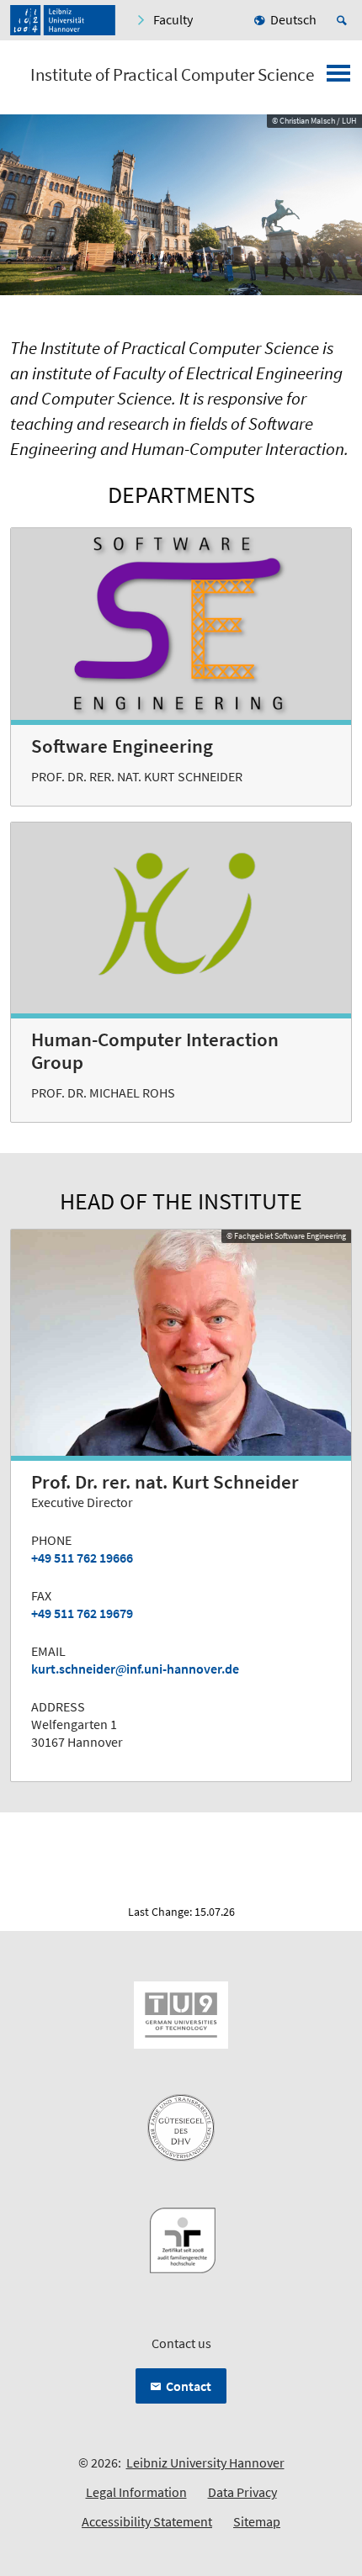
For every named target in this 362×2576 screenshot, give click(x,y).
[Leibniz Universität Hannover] (63, 20)
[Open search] (344, 20)
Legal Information (136, 2492)
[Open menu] (338, 78)
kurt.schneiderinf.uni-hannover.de (135, 1669)
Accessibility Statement (147, 2521)
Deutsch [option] (293, 19)
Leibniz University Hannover (205, 2462)
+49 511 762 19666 (82, 1558)
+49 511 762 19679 (82, 1613)
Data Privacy (242, 2492)
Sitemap (257, 2521)
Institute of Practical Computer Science (172, 75)
